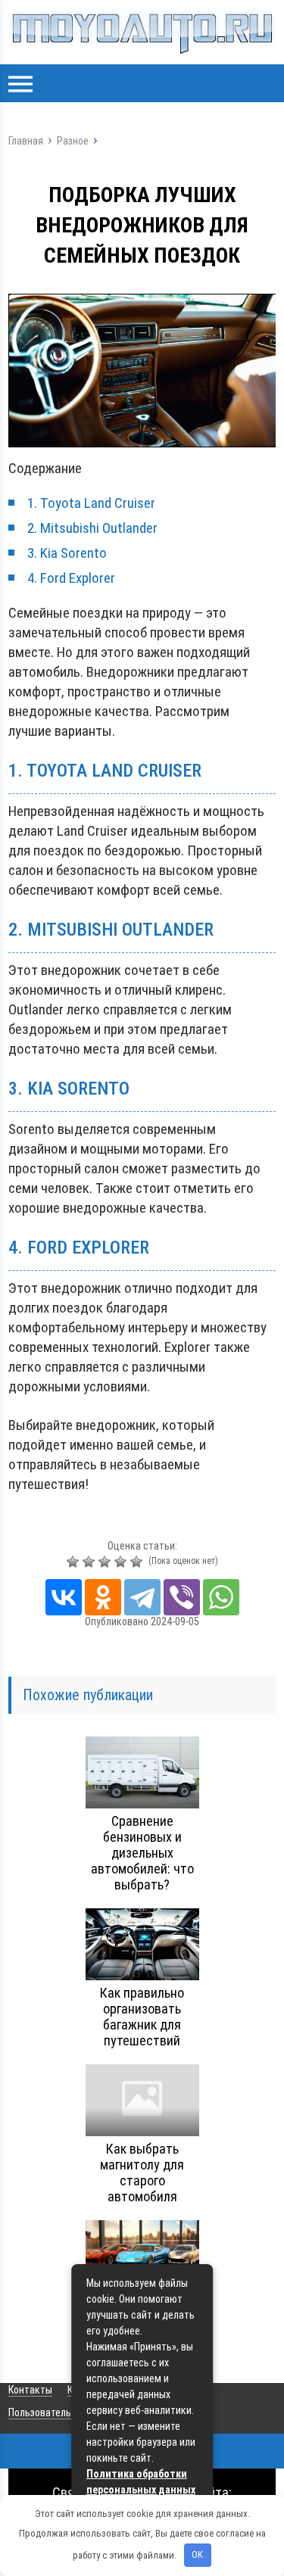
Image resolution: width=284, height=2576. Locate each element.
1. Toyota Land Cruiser (91, 503)
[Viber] (182, 1597)
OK (197, 2554)
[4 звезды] (122, 1562)
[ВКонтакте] (64, 1597)
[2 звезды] (91, 1562)
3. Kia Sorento (67, 553)
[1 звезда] (75, 1562)
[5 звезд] (138, 1562)
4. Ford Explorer (71, 578)
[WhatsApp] (221, 1597)
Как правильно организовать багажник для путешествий (142, 2017)
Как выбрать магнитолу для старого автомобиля (142, 2173)
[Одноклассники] (103, 1597)
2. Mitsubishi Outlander (92, 528)
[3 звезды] (106, 1562)
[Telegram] (142, 1597)
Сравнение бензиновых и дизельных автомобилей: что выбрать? (142, 1853)
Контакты (30, 2390)
